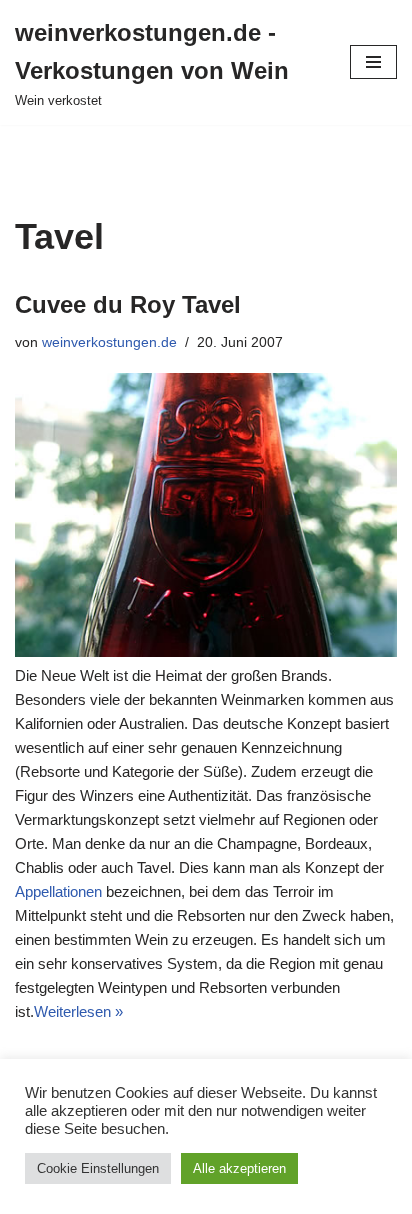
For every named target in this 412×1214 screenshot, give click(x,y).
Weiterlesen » (78, 1011)
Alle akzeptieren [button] (239, 1168)
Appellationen (58, 891)
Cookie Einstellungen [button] (98, 1168)
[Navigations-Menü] (373, 62)
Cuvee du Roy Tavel (128, 304)
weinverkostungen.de (109, 342)
